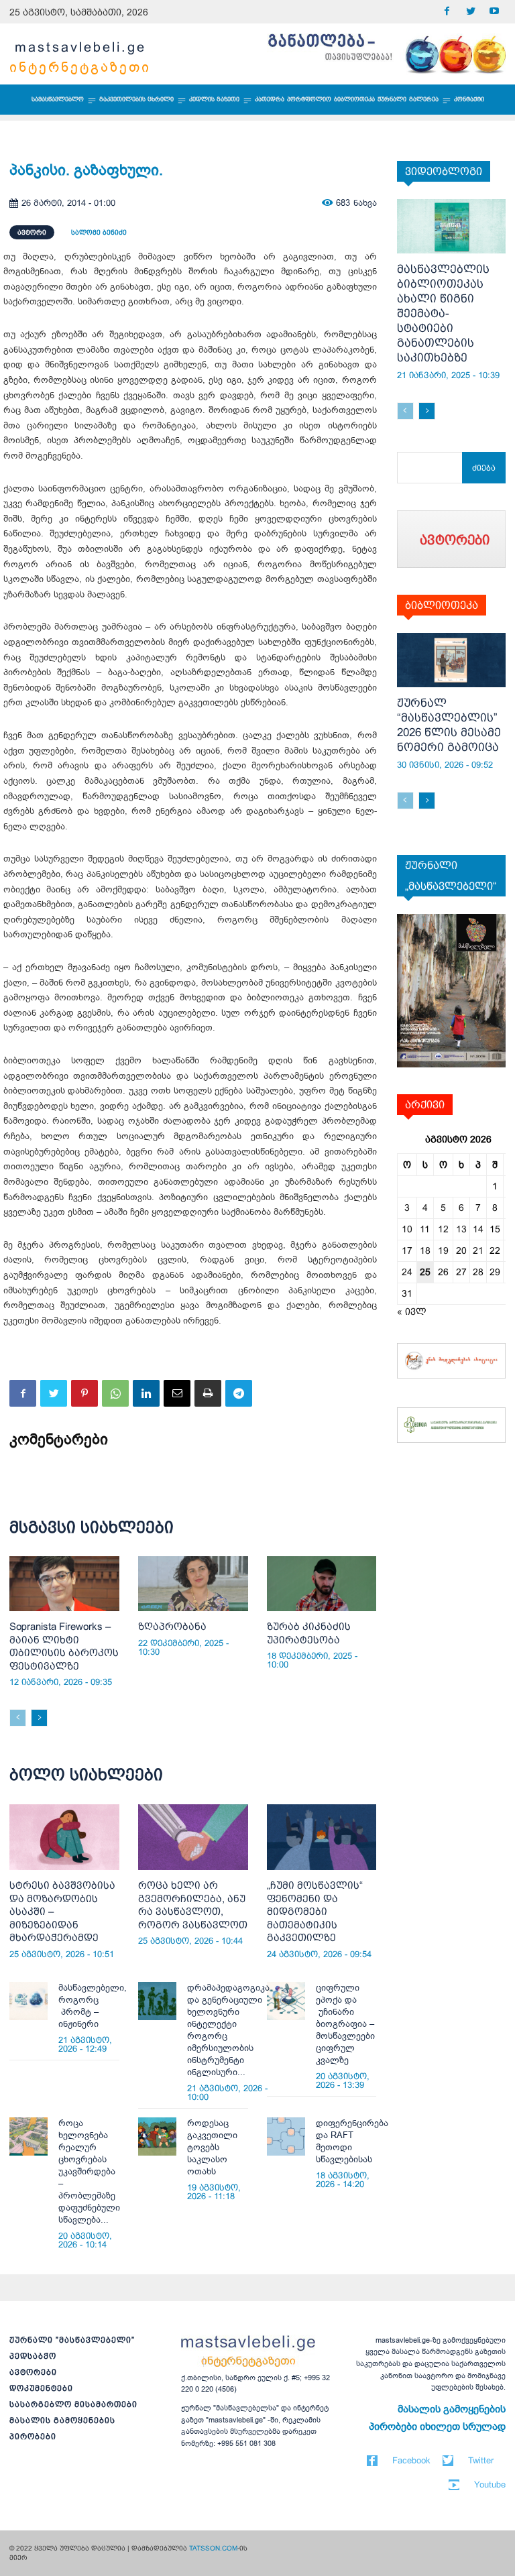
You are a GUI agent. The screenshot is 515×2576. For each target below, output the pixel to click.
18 (425, 1250)
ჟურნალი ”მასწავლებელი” (72, 2340)
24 (407, 1272)
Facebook (411, 2460)
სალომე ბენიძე (99, 232)
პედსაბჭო (33, 2356)
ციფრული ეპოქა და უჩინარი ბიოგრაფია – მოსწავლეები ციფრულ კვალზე (345, 2024)
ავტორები (33, 2372)
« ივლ (412, 1311)
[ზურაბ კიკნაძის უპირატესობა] (322, 1584)
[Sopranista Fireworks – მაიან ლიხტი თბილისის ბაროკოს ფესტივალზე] (64, 1584)
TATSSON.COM (213, 2548)
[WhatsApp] (115, 1393)
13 (461, 1229)
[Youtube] (494, 12)
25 (425, 1272)
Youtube (490, 2484)
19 (443, 1250)
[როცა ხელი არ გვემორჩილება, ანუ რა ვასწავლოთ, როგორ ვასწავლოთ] (193, 1837)
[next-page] (39, 1718)
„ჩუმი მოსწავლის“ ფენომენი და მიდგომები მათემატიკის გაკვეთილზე (315, 1911)
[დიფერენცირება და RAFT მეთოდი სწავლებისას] (286, 2136)
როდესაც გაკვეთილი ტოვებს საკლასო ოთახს (212, 2147)
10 (407, 1229)
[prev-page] (18, 1718)
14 (478, 1229)
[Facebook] (447, 12)
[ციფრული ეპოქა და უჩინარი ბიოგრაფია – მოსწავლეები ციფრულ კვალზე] (286, 2001)
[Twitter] (470, 12)
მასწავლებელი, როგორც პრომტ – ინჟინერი (93, 2006)
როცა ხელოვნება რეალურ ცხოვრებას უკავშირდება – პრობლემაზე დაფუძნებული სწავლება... (89, 2171)
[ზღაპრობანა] (193, 1584)
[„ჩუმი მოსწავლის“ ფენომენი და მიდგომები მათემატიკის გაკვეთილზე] (322, 1837)
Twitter (481, 2460)
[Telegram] (239, 1393)
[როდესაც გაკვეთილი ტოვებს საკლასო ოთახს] (157, 2136)
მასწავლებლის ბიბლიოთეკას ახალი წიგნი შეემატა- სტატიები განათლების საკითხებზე (443, 313)
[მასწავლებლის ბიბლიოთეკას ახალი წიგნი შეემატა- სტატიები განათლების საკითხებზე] (452, 226)
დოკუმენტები (41, 2388)
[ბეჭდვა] (208, 1393)
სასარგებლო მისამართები (73, 2404)
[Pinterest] (84, 1393)
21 (478, 1250)
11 (425, 1229)
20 (461, 1250)
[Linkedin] (146, 1393)
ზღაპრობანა (172, 1626)
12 (443, 1229)
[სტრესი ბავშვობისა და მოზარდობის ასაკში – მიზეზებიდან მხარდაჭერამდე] (64, 1837)
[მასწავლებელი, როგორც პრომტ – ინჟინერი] (28, 2001)
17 (407, 1250)
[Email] (177, 1393)
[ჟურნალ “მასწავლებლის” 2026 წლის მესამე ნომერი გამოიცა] (452, 660)
